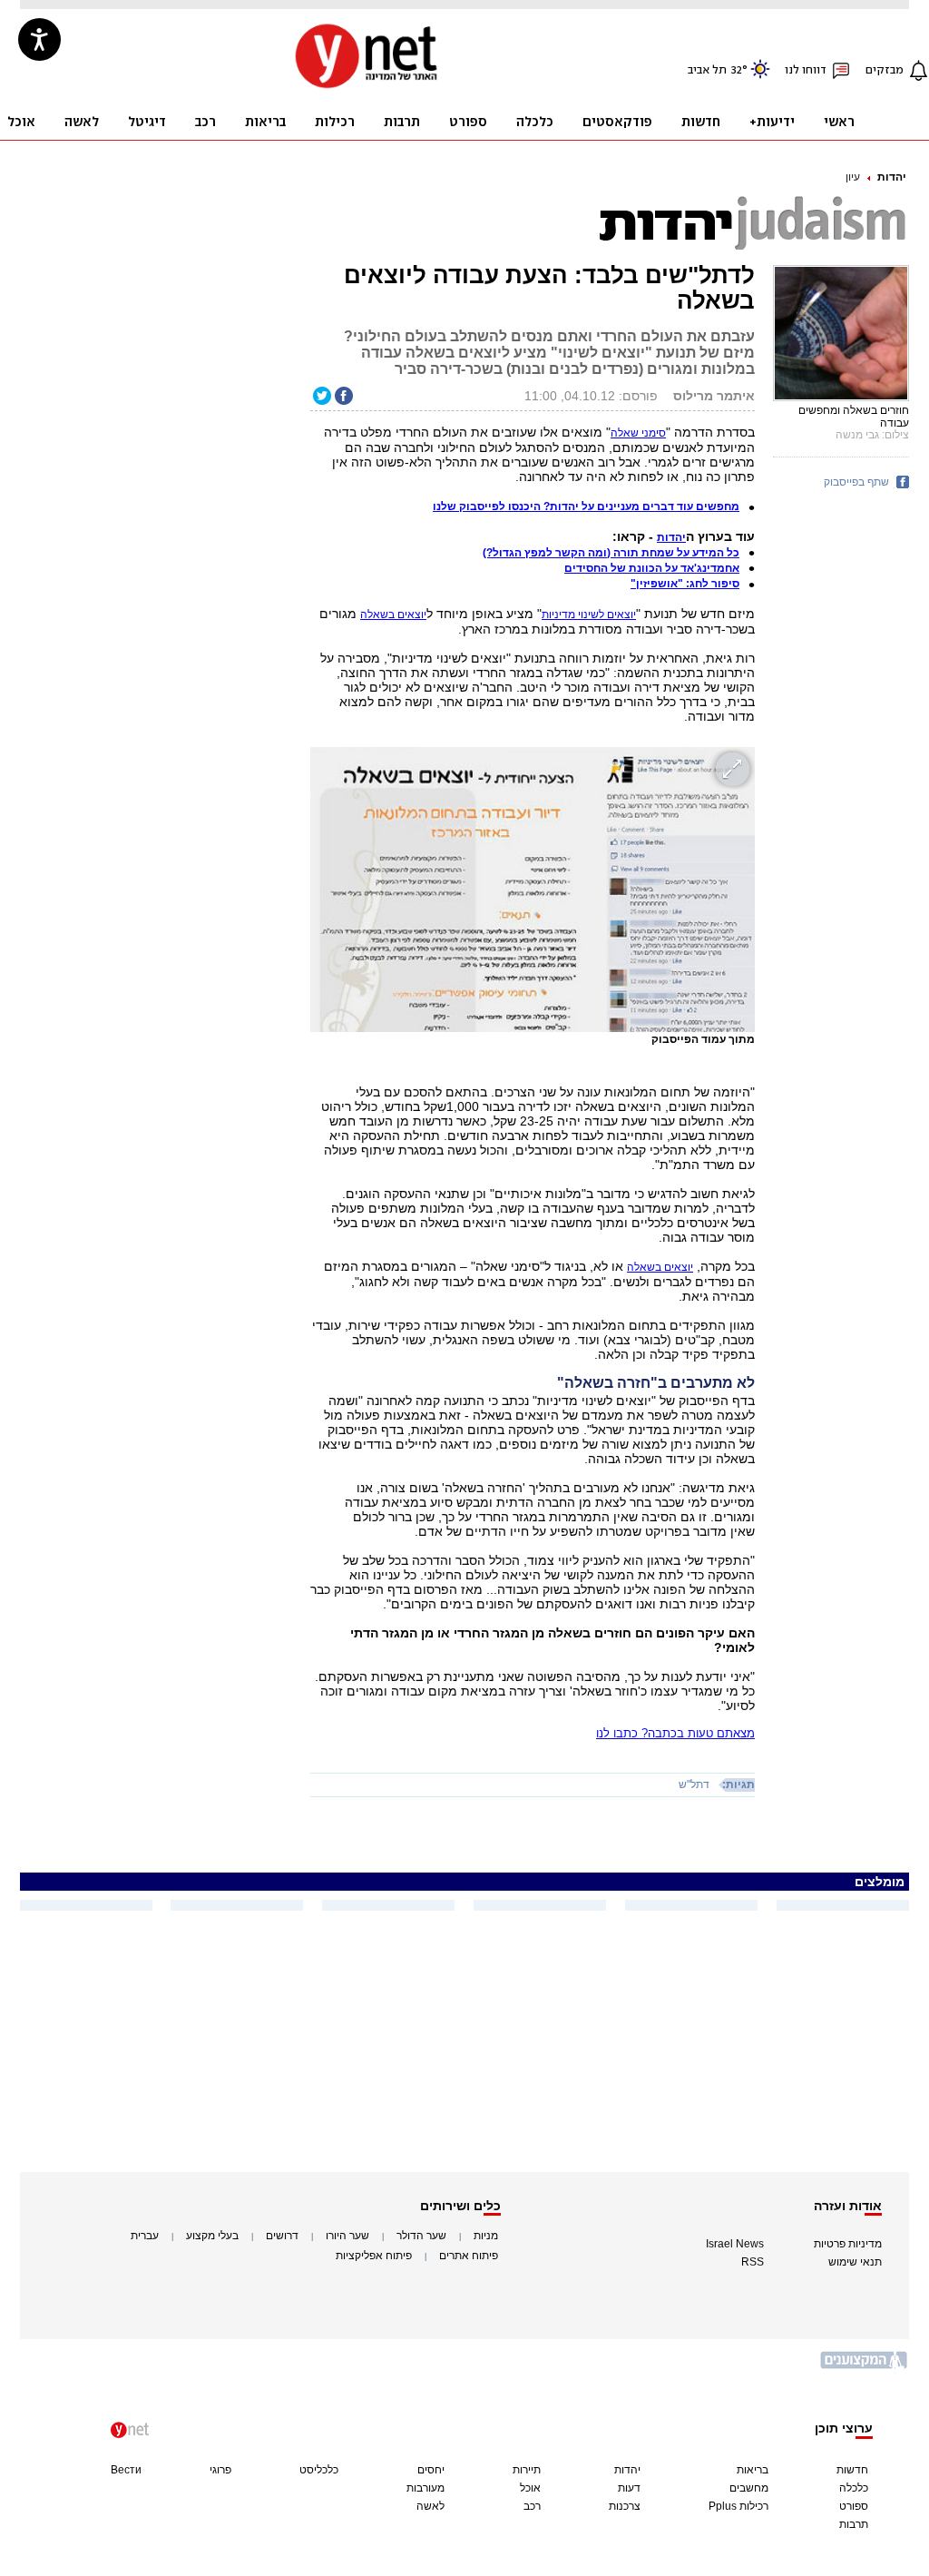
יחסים (431, 2470)
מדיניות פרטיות (848, 2244)
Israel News (735, 2244)
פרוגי (220, 2470)
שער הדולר (421, 2236)
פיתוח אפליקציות (374, 2256)
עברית (145, 2236)
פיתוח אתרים (469, 2256)
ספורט (854, 2506)
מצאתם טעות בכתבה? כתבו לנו (675, 1733)
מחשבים (749, 2488)
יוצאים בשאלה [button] (393, 615)
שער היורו (347, 2236)
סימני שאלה (638, 433)
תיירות (527, 2470)
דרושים (282, 2236)
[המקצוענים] (865, 2367)
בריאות (753, 2470)
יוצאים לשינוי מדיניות (589, 615)
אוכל (530, 2488)
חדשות (852, 2470)
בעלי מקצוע (212, 2236)
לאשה (430, 2506)
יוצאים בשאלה (660, 1267)
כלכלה (854, 2488)
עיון (853, 177)
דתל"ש (694, 1785)
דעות (629, 2488)
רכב (532, 2506)
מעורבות (425, 2488)
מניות (486, 2236)
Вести (126, 2470)
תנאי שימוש (855, 2262)
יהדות (892, 177)
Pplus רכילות (738, 2506)
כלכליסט (319, 2470)
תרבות (854, 2524)
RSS (753, 2262)
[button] (671, 537)
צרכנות (625, 2506)
